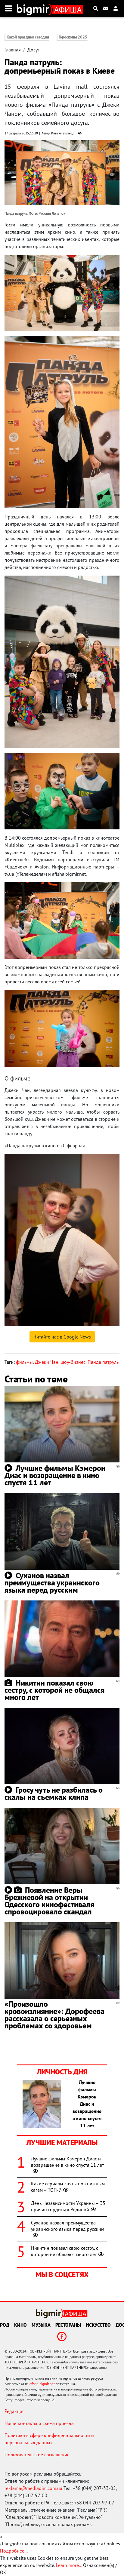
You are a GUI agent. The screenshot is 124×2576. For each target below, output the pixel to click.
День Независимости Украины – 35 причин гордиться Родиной (68, 2206)
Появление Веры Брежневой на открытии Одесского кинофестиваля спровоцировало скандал (49, 1901)
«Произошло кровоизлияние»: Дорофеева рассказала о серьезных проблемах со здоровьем (54, 2015)
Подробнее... (14, 2551)
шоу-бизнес (73, 1362)
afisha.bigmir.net (42, 2384)
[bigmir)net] (34, 8)
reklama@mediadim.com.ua (33, 2488)
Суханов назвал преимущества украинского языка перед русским (52, 1583)
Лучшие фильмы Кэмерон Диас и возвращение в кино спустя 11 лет (55, 1475)
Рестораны (68, 2325)
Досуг (33, 50)
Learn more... (69, 2565)
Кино (20, 2325)
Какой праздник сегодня (28, 37)
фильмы (24, 1362)
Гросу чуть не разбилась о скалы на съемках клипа (54, 1793)
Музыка (41, 2325)
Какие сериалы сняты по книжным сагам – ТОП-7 (68, 2187)
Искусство (98, 2325)
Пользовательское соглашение (37, 2455)
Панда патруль (103, 1362)
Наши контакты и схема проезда (39, 2423)
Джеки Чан (47, 1362)
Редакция (15, 2411)
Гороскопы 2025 (73, 37)
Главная (13, 50)
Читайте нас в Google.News (62, 1337)
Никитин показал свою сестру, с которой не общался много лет (54, 1690)
